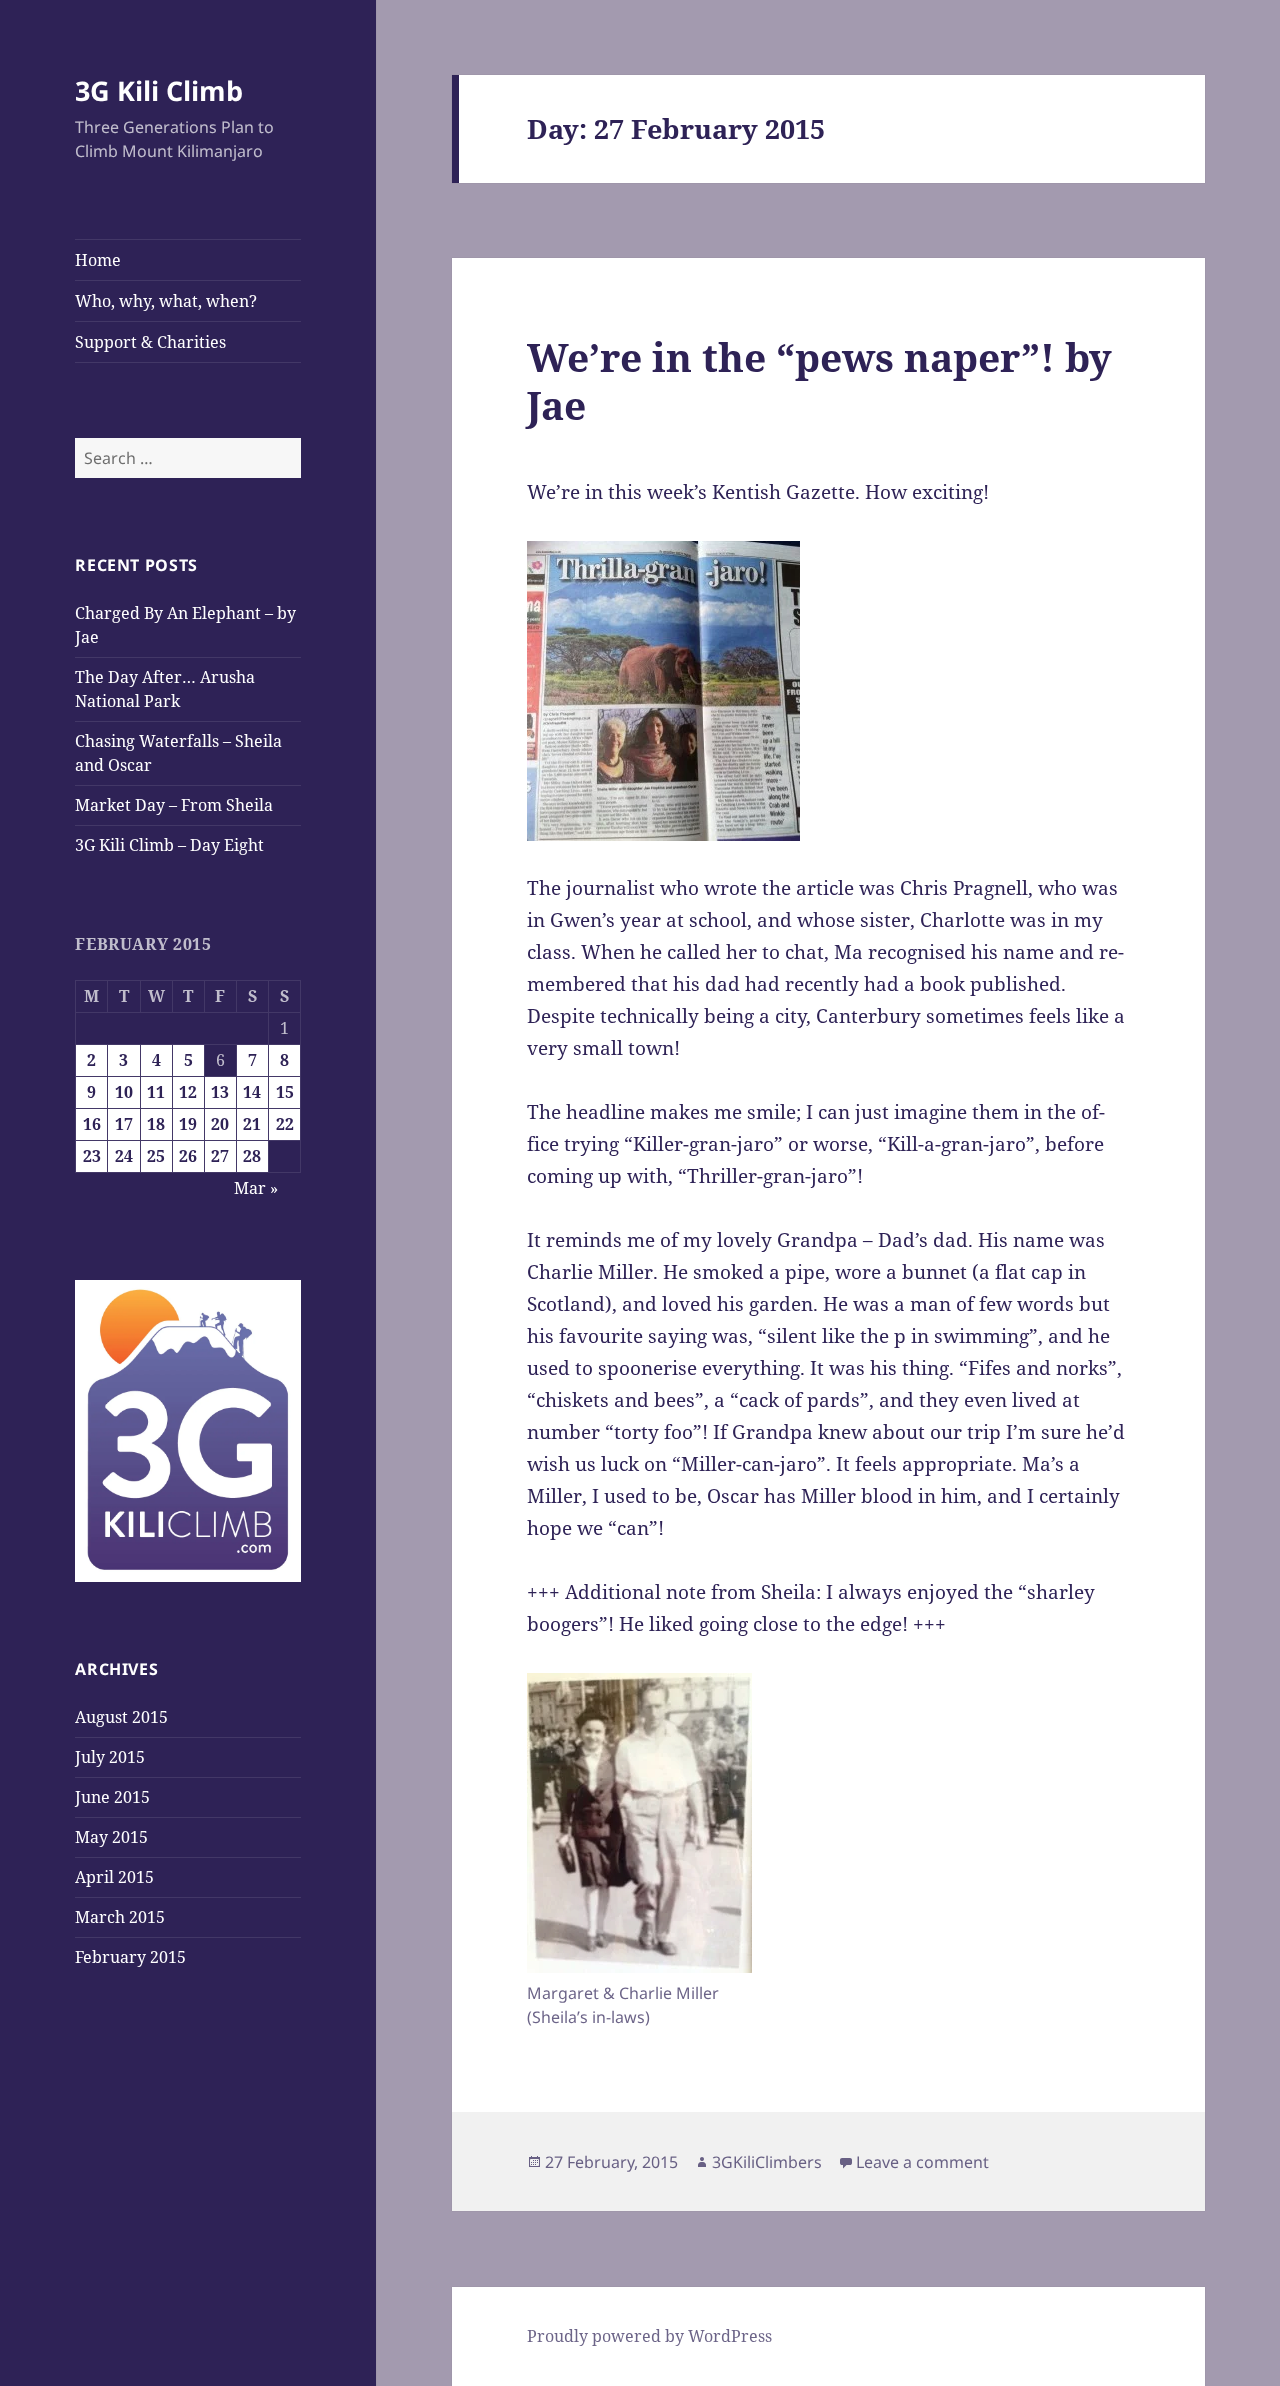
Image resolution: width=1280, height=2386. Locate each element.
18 (156, 1124)
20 (220, 1124)
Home (98, 260)
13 (220, 1092)
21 (252, 1124)
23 (92, 1156)
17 (124, 1124)
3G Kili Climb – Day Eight (169, 845)
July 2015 (110, 1757)
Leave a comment (922, 2162)
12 (188, 1092)
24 (124, 1156)
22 (285, 1124)
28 (252, 1156)
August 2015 (121, 1717)
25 (156, 1156)
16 (92, 1124)
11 (156, 1092)
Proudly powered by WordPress (649, 2336)
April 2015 (114, 1877)
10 (124, 1092)
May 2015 (111, 1837)
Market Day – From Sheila (174, 805)
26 (188, 1156)
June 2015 (112, 1797)
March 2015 (120, 1917)
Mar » (256, 1188)
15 (285, 1092)
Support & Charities (150, 342)
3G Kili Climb (159, 90)
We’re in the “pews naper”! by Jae (819, 380)
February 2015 (130, 1957)
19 (188, 1124)
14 (252, 1092)
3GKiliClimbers (767, 2162)
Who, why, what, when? (166, 301)
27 (220, 1156)
